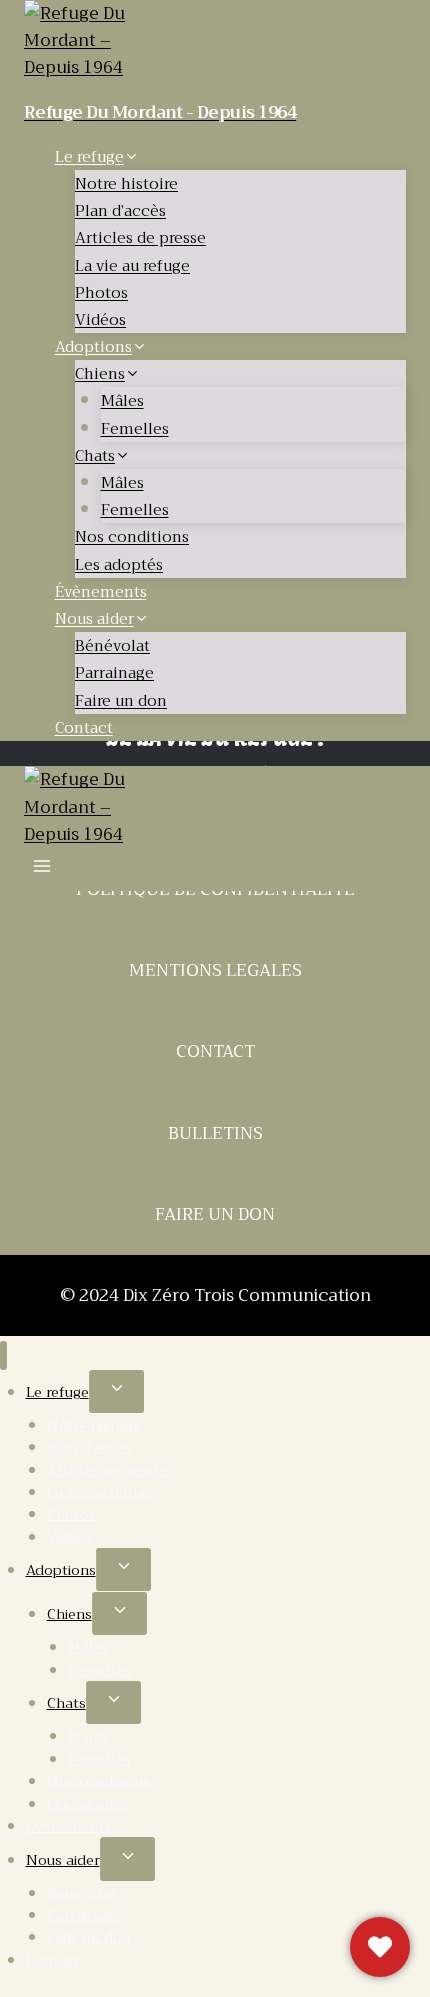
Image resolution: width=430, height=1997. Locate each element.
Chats (66, 1703)
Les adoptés (119, 565)
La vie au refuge (132, 266)
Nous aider (63, 1860)
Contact (84, 728)
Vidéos (100, 320)
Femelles (135, 429)
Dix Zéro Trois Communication (247, 1295)
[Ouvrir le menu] (42, 869)
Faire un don (121, 701)
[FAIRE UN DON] (380, 1947)
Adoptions (61, 1570)
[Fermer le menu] (3, 1355)
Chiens (69, 1614)
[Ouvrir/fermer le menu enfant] (116, 1391)
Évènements (101, 592)
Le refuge (57, 1392)
